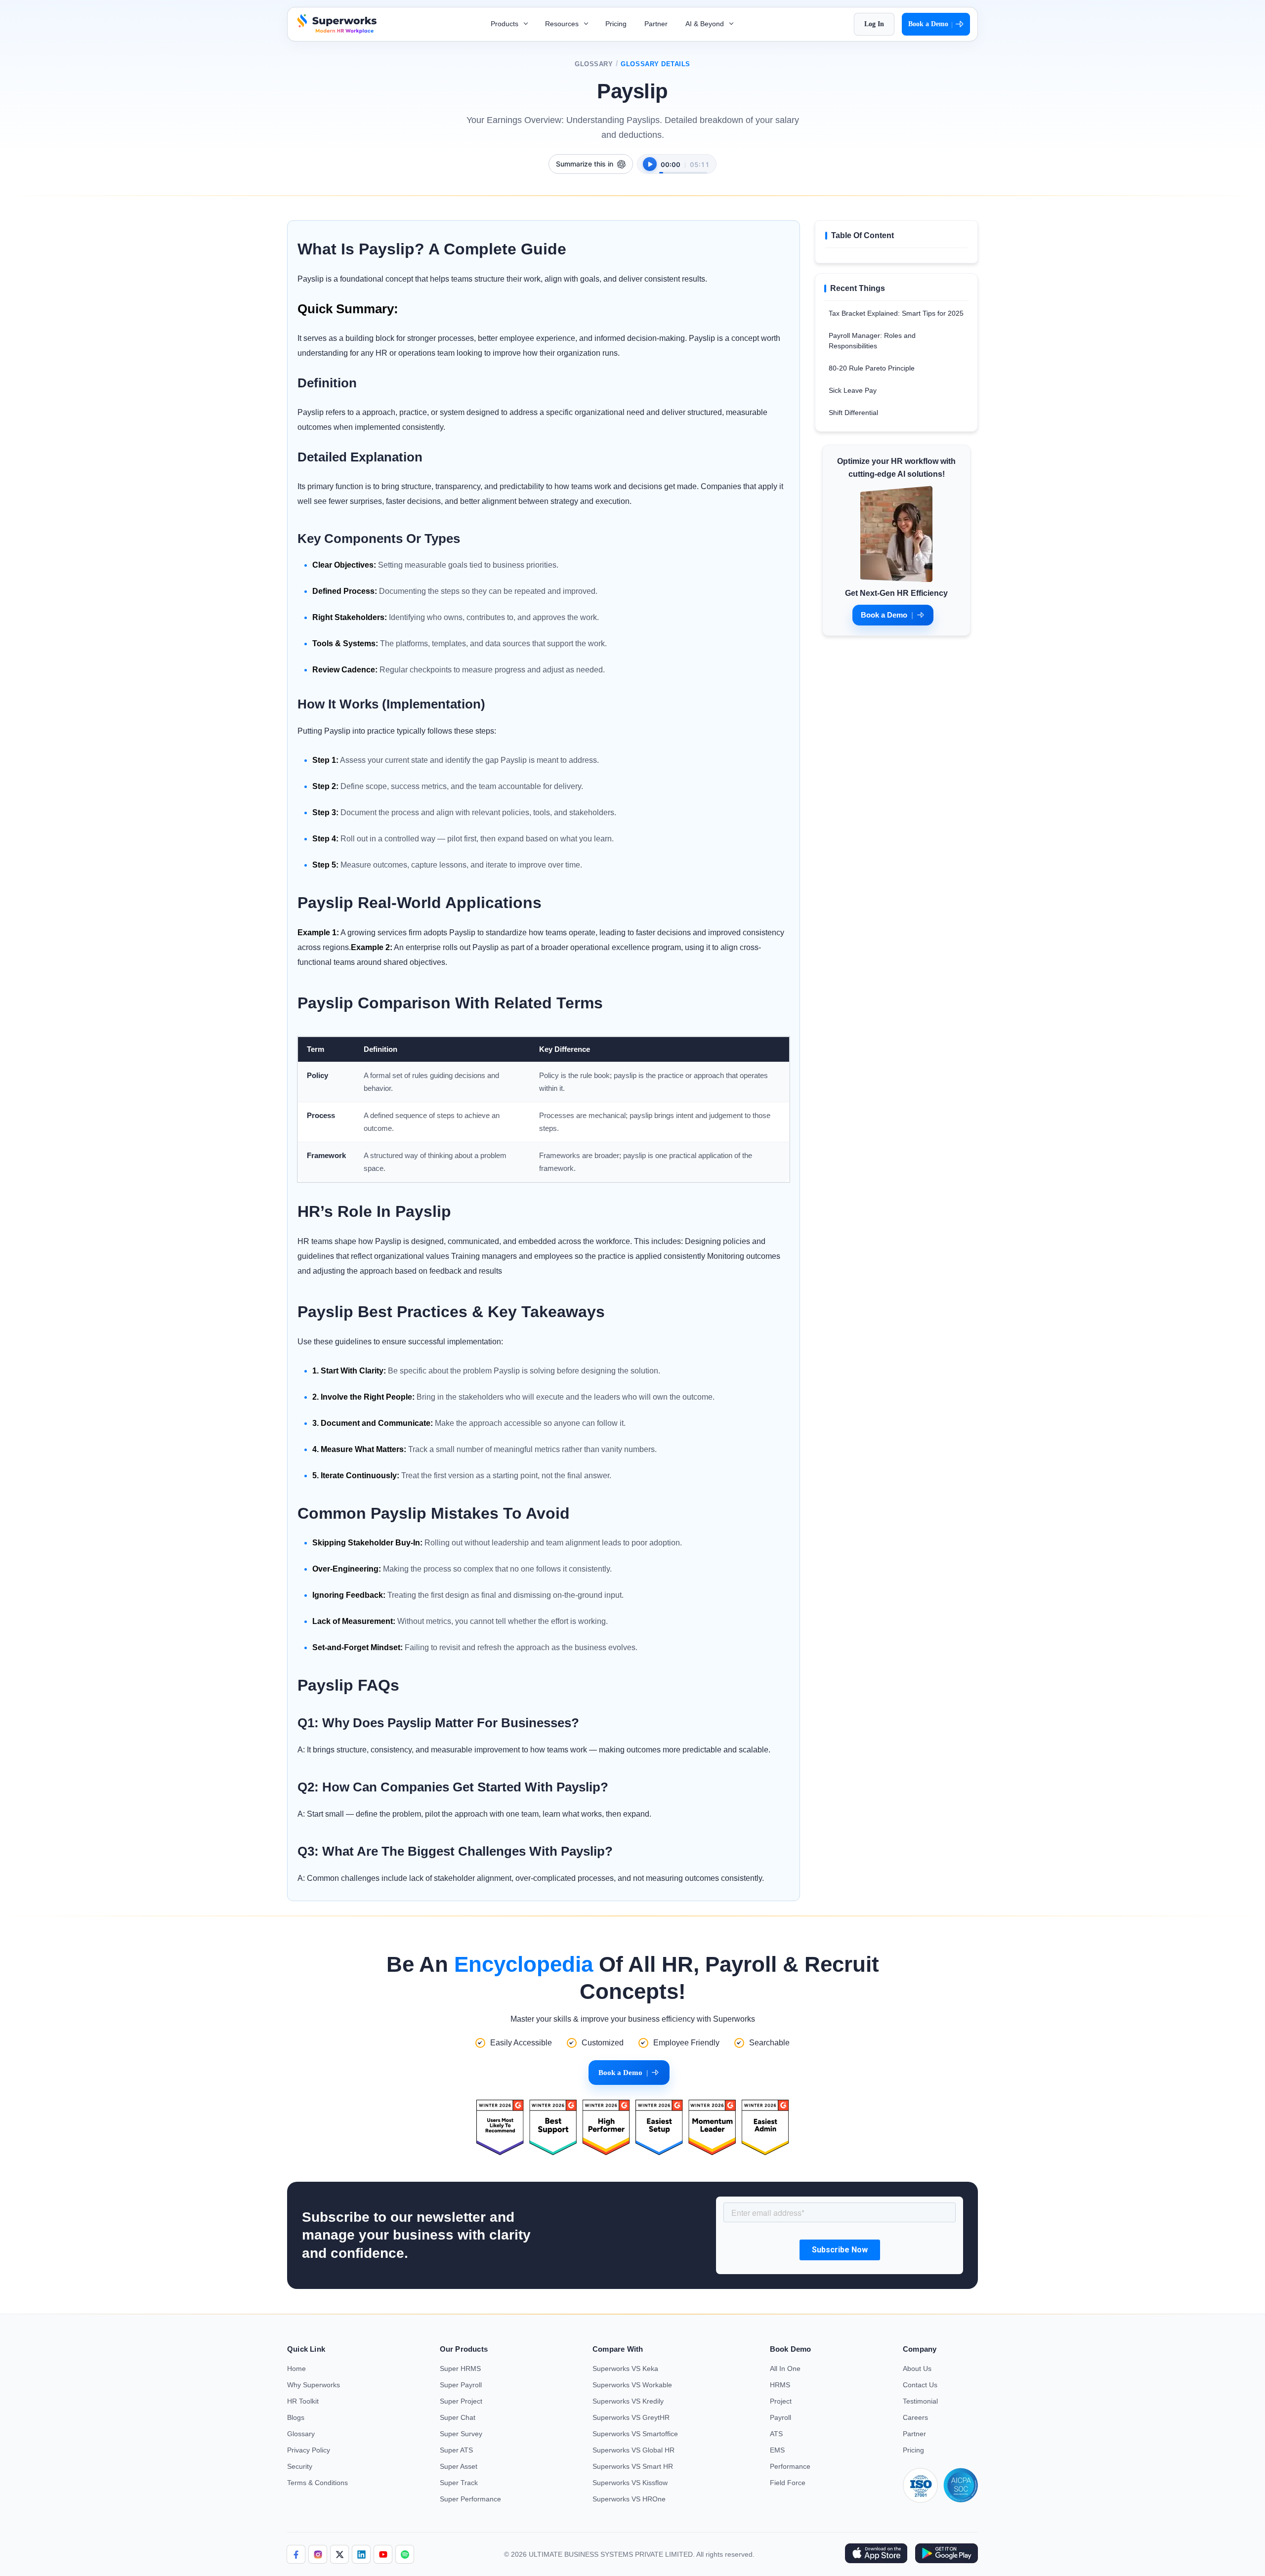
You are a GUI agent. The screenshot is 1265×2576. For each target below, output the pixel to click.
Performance (790, 2466)
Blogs (296, 2417)
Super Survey (461, 2434)
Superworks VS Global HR (633, 2450)
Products (506, 24)
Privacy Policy (309, 2450)
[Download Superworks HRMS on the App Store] (876, 2554)
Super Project (461, 2401)
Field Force (788, 2483)
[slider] (683, 167)
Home (296, 2368)
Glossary (594, 64)
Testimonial (920, 2401)
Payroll (780, 2417)
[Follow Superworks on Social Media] (405, 2554)
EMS (777, 2450)
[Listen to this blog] (650, 164)
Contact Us (920, 2385)
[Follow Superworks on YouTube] (383, 2554)
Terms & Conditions (317, 2483)
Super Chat (458, 2417)
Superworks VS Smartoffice (635, 2434)
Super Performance (470, 2499)
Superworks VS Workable (632, 2385)
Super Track (459, 2483)
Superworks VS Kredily (628, 2401)
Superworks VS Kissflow (630, 2483)
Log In (874, 24)
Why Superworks (314, 2385)
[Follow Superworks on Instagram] (318, 2554)
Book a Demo (930, 24)
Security (300, 2466)
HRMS (780, 2385)
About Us (917, 2368)
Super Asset (459, 2466)
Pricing (616, 24)
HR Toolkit (303, 2401)
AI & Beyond (706, 24)
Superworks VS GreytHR (631, 2417)
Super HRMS (460, 2368)
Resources (563, 24)
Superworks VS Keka (625, 2368)
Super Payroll (461, 2385)
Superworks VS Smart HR (633, 2466)
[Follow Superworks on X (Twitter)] (339, 2554)
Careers (915, 2417)
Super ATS (456, 2450)
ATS (776, 2434)
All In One (785, 2368)
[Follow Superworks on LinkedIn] (361, 2554)
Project (781, 2401)
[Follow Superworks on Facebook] (296, 2554)
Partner (656, 24)
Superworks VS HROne (629, 2499)
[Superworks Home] (336, 31)
